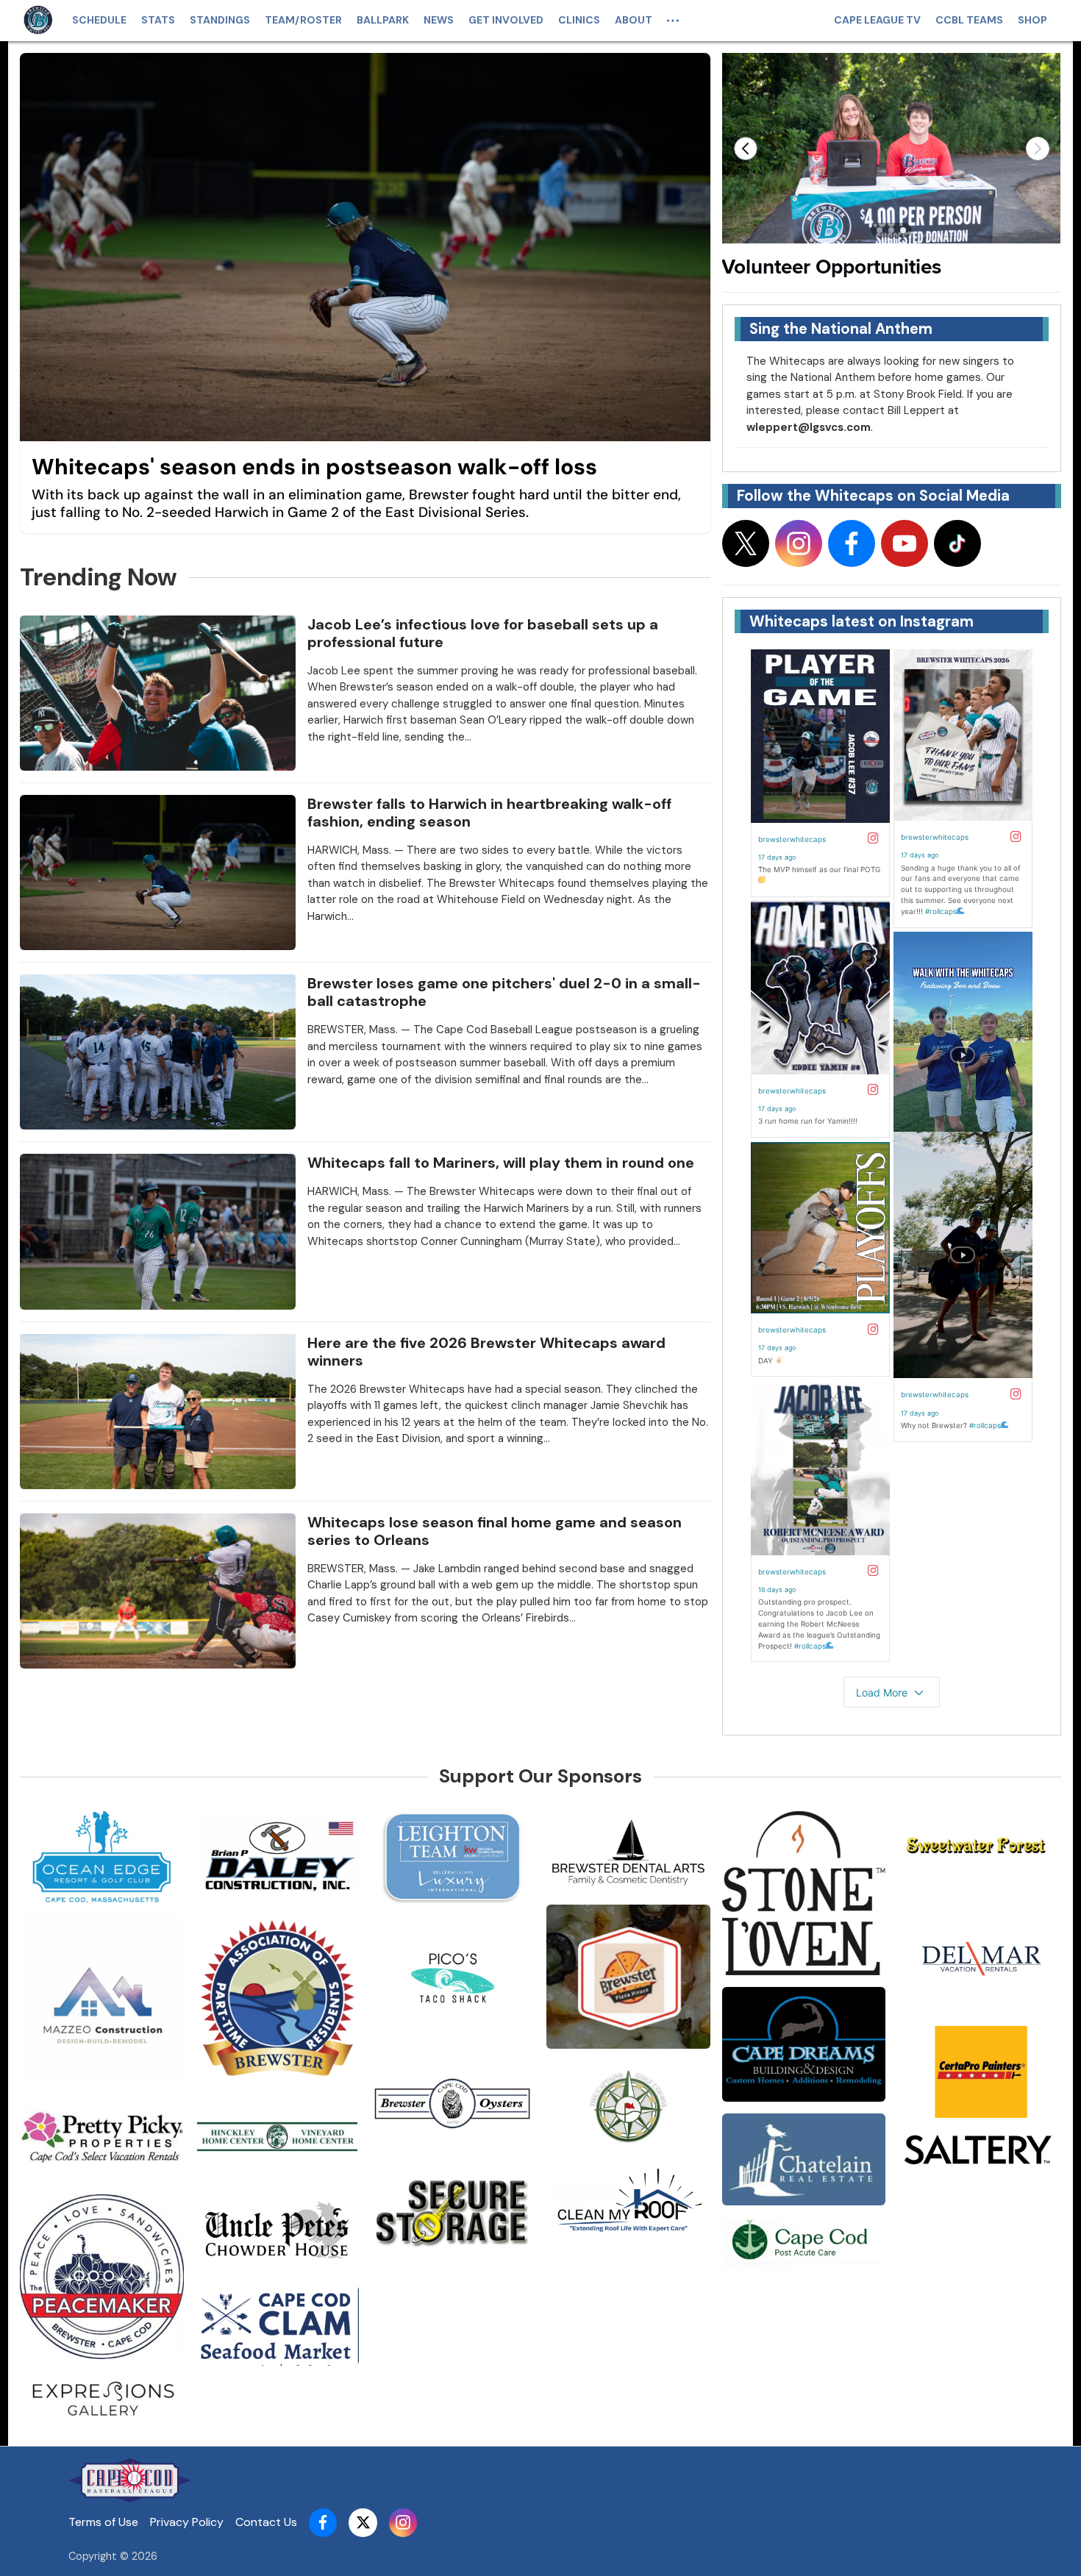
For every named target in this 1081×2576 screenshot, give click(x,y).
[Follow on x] (746, 543)
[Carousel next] (1038, 149)
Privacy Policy (187, 2522)
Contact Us (266, 2522)
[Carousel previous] (746, 149)
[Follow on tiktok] (957, 543)
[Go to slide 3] (903, 230)
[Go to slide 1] (880, 230)
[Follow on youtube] (905, 543)
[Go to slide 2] (891, 230)
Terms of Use (103, 2522)
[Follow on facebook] (852, 543)
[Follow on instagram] (799, 543)
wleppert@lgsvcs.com (809, 427)
